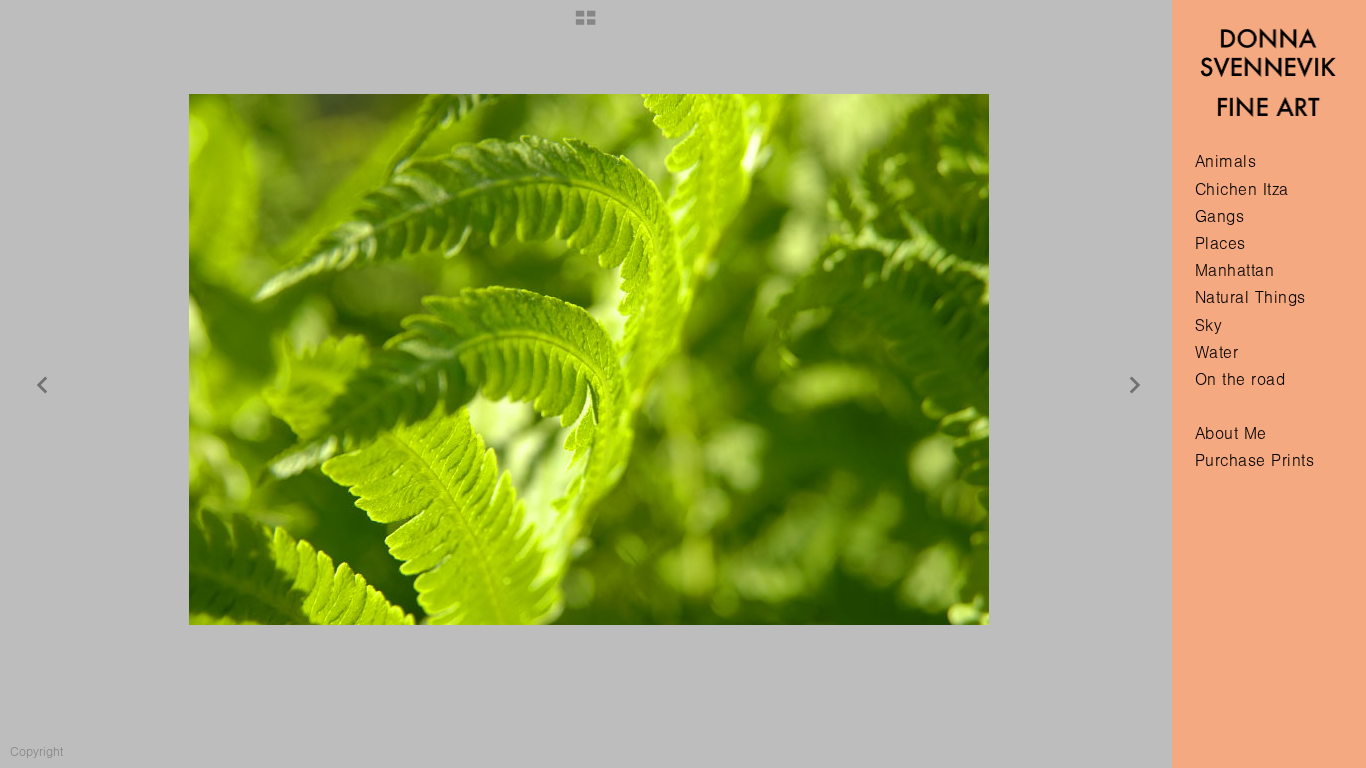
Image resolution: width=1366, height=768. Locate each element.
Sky (1209, 325)
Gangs (1220, 216)
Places (1220, 243)
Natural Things (1250, 297)
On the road (1240, 379)
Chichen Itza (1242, 189)
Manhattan (1235, 270)
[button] (585, 25)
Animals (1226, 161)
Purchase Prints (1255, 460)
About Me (1231, 433)
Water (1217, 352)
